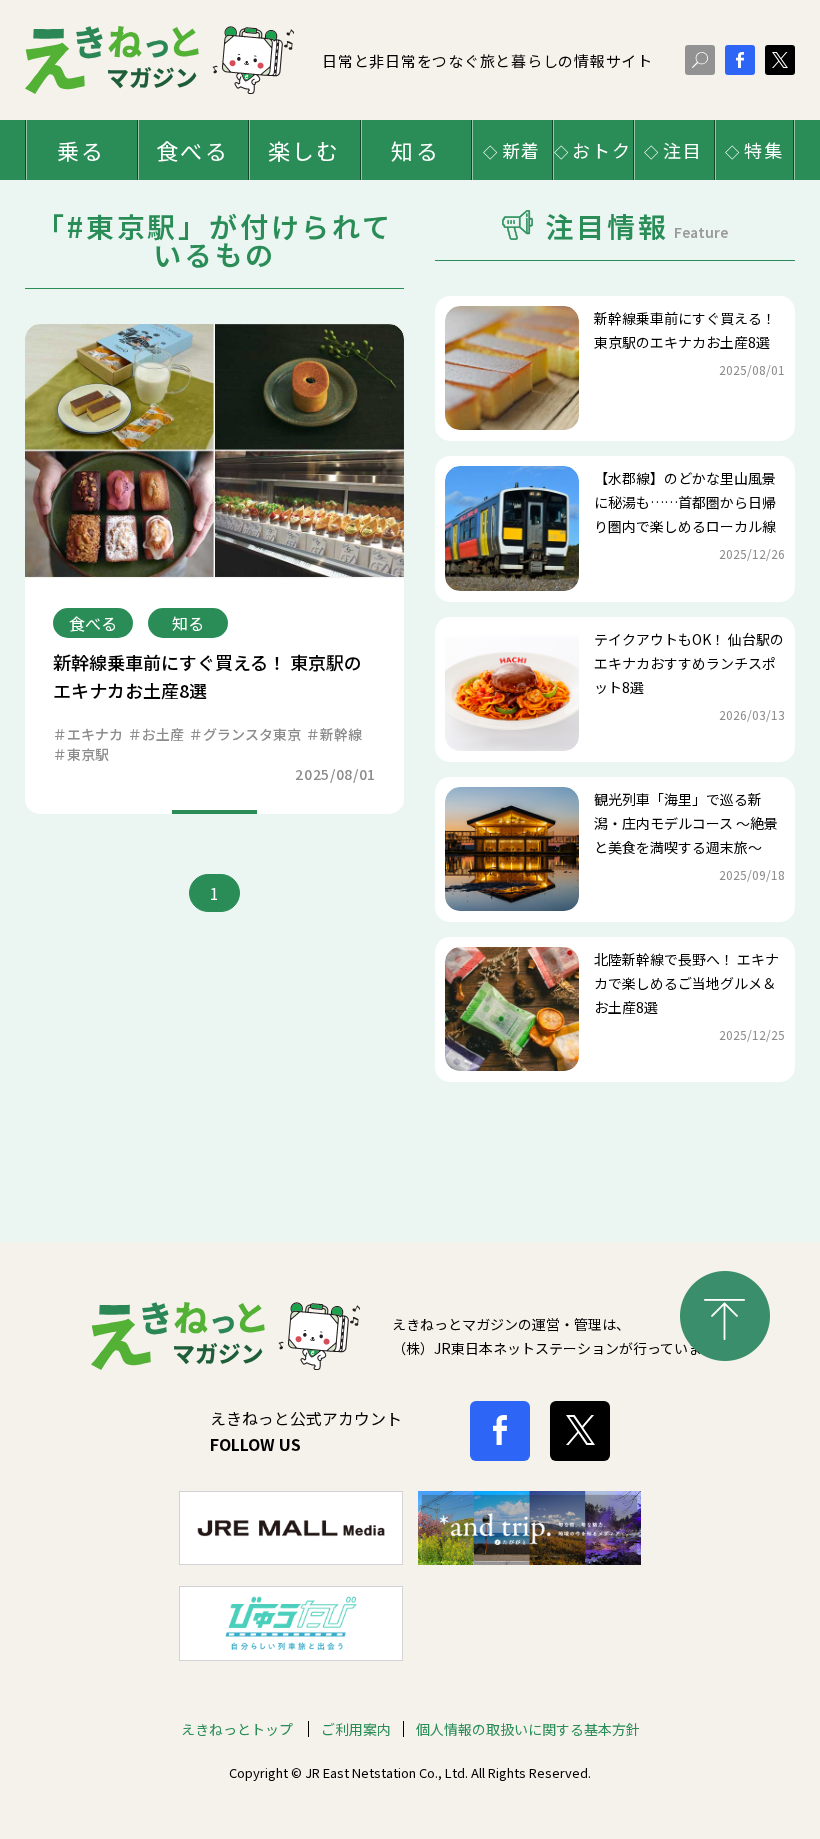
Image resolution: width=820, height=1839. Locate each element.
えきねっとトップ (238, 1729)
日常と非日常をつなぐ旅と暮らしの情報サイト (487, 60)
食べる (192, 150)
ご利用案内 (356, 1729)
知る (415, 150)
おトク (601, 150)
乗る (81, 150)
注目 (683, 150)
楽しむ (304, 150)
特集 (764, 150)
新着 (522, 150)
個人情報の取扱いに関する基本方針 (528, 1729)
